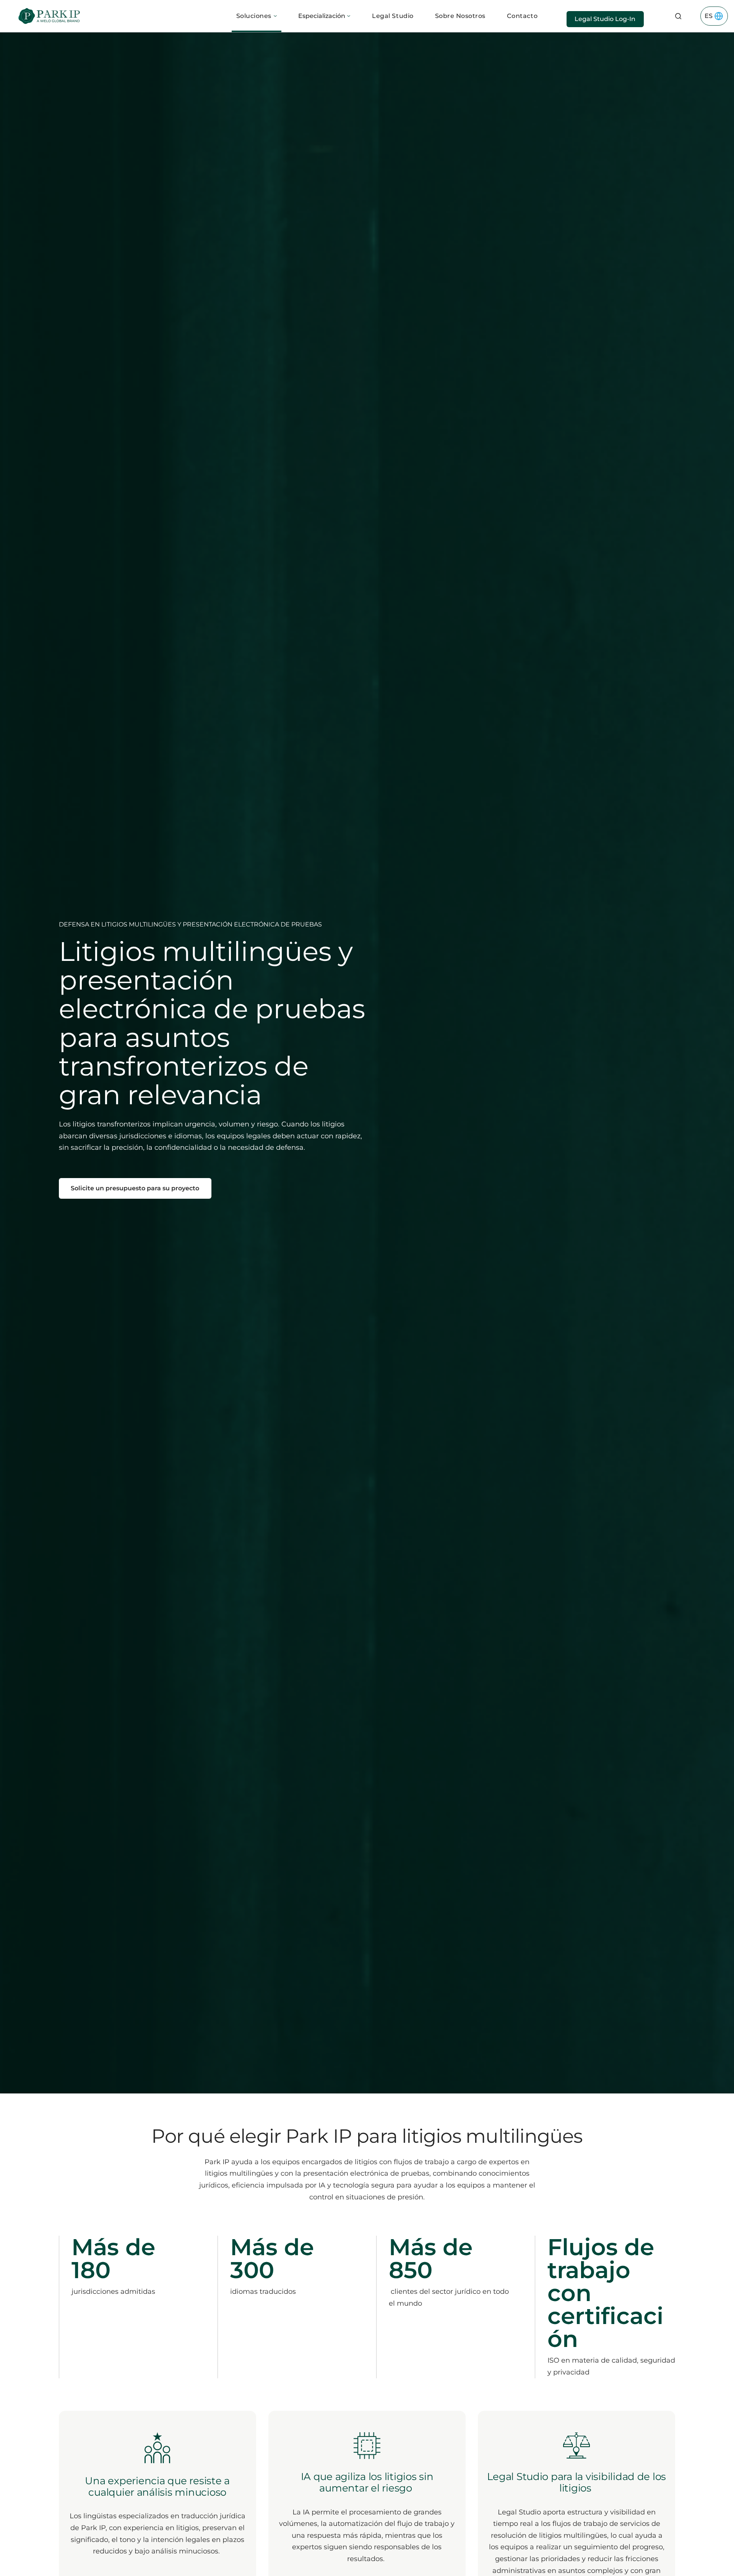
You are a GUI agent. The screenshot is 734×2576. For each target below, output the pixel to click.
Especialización (322, 16)
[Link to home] (49, 16)
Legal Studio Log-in (605, 19)
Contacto (522, 16)
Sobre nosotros (460, 16)
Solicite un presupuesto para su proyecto (135, 1188)
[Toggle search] (678, 16)
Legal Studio (393, 16)
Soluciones (254, 16)
